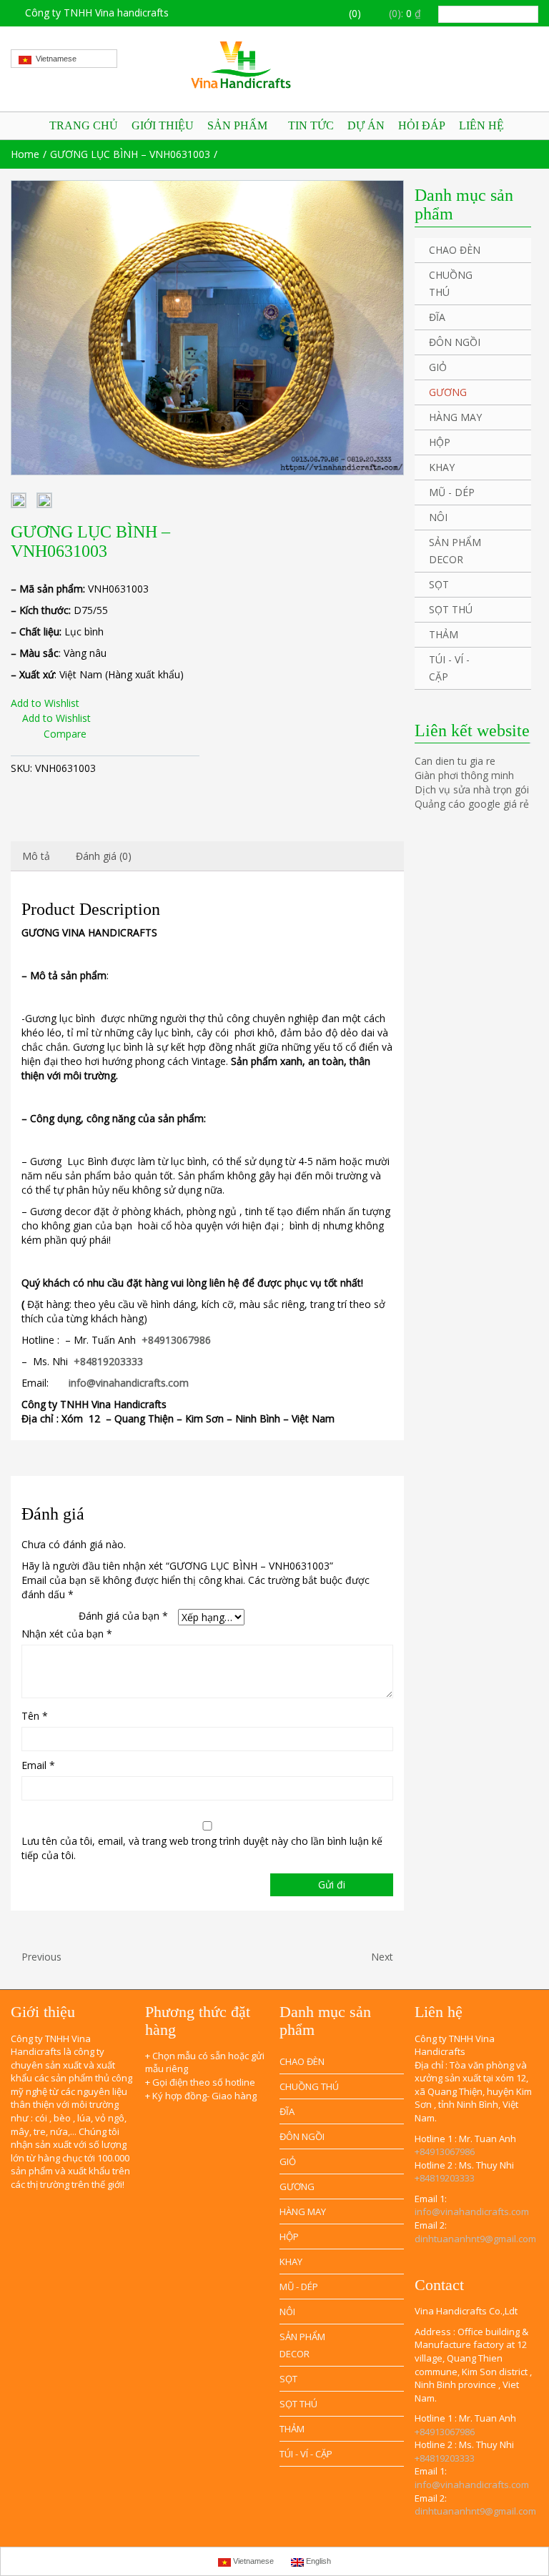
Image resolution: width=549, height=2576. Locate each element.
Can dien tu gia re (455, 761)
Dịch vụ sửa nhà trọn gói (472, 789)
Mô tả (36, 856)
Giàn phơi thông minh (464, 775)
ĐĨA (437, 317)
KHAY (442, 467)
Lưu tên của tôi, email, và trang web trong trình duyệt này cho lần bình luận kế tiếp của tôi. (202, 1848)
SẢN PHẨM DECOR (455, 551)
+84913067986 (176, 1340)
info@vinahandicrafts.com (129, 1383)
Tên (35, 1716)
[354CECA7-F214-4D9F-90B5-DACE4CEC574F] (207, 328)
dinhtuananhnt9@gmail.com (475, 2239)
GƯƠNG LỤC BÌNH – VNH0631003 (130, 154)
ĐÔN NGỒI (455, 342)
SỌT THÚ (451, 609)
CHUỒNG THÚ (451, 283)
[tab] (36, 856)
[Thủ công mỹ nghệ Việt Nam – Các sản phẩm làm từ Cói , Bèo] (274, 65)
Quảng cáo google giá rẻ (472, 804)
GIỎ (438, 367)
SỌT (439, 584)
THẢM (444, 634)
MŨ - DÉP (452, 492)
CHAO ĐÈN (455, 250)
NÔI (438, 517)
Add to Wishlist (45, 703)
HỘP (440, 442)
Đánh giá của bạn (123, 1616)
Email (38, 1765)
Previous (40, 1957)
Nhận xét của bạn (67, 1634)
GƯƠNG (448, 392)
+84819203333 (108, 1361)
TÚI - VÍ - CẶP (449, 668)
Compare (65, 734)
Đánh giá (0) (104, 856)
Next (384, 1957)
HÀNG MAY (455, 417)
